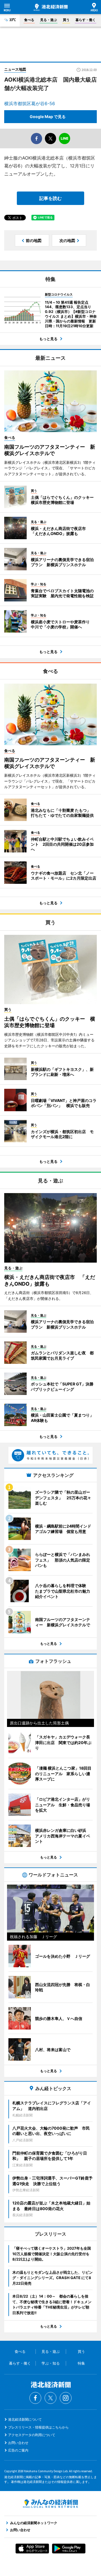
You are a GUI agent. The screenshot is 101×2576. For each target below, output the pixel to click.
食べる (29, 20)
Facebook (35, 2398)
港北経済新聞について (25, 2419)
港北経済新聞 (51, 7)
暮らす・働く (86, 20)
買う (66, 20)
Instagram (66, 2398)
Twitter (50, 2398)
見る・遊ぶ (49, 20)
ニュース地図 (15, 69)
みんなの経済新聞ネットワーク (50, 2504)
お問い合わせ (18, 2443)
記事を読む (50, 198)
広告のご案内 (18, 2450)
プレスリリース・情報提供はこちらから (38, 2427)
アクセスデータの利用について (32, 2435)
